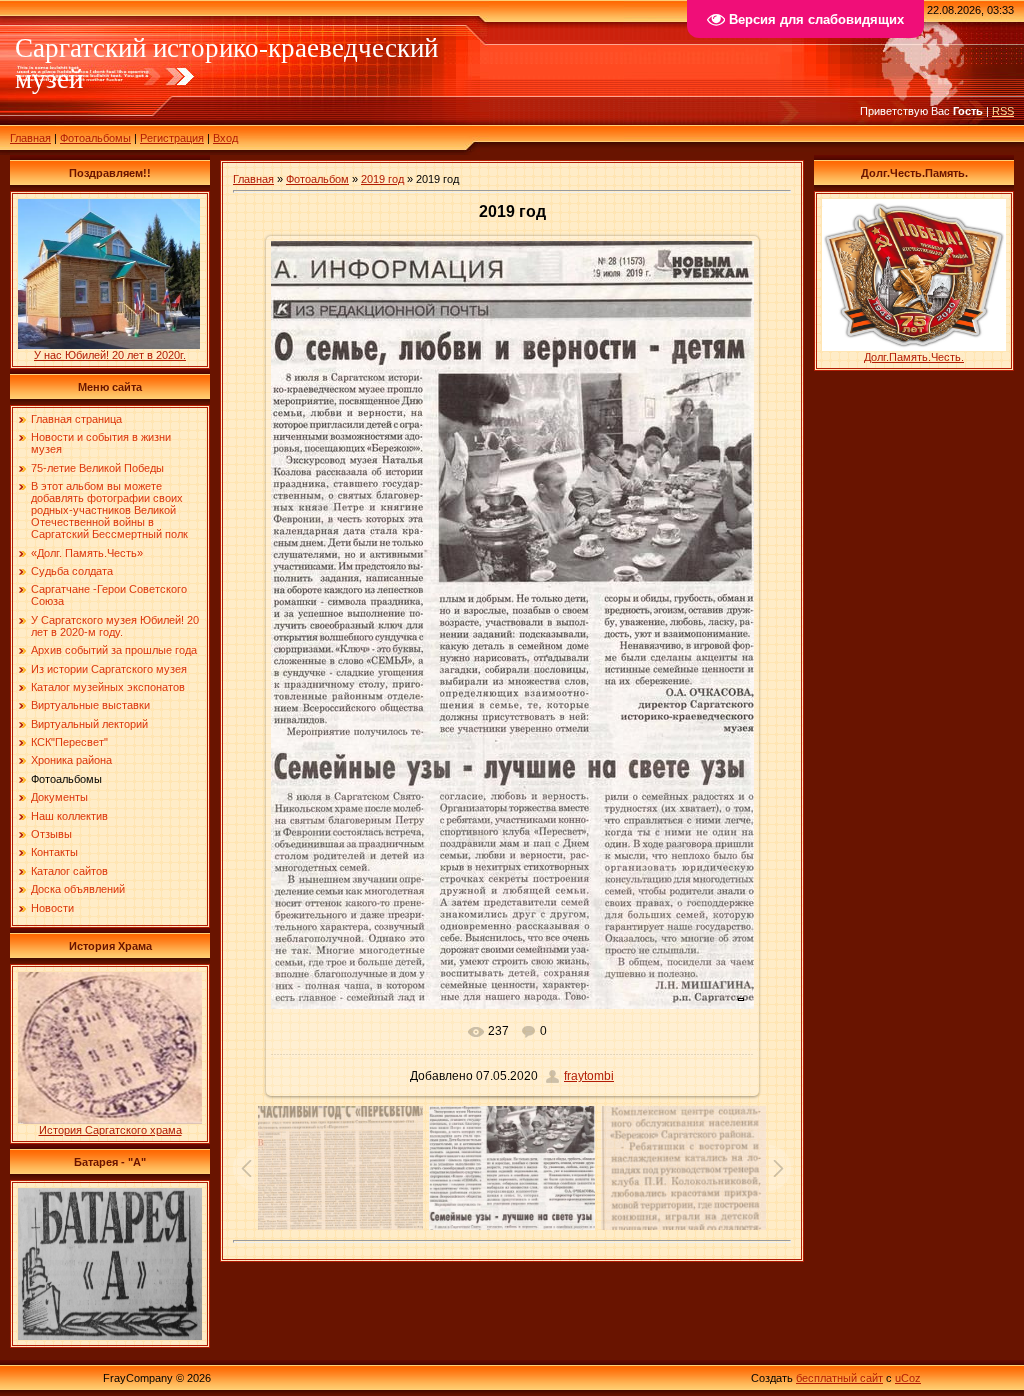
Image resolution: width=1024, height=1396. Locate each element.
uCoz (908, 1378)
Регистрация (172, 138)
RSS (1003, 111)
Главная (30, 138)
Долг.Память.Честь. (914, 357)
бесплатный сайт (839, 1378)
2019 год (382, 179)
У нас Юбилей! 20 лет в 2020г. (110, 355)
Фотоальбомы (95, 138)
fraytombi (589, 1076)
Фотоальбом (317, 179)
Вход (225, 138)
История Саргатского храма (110, 1130)
